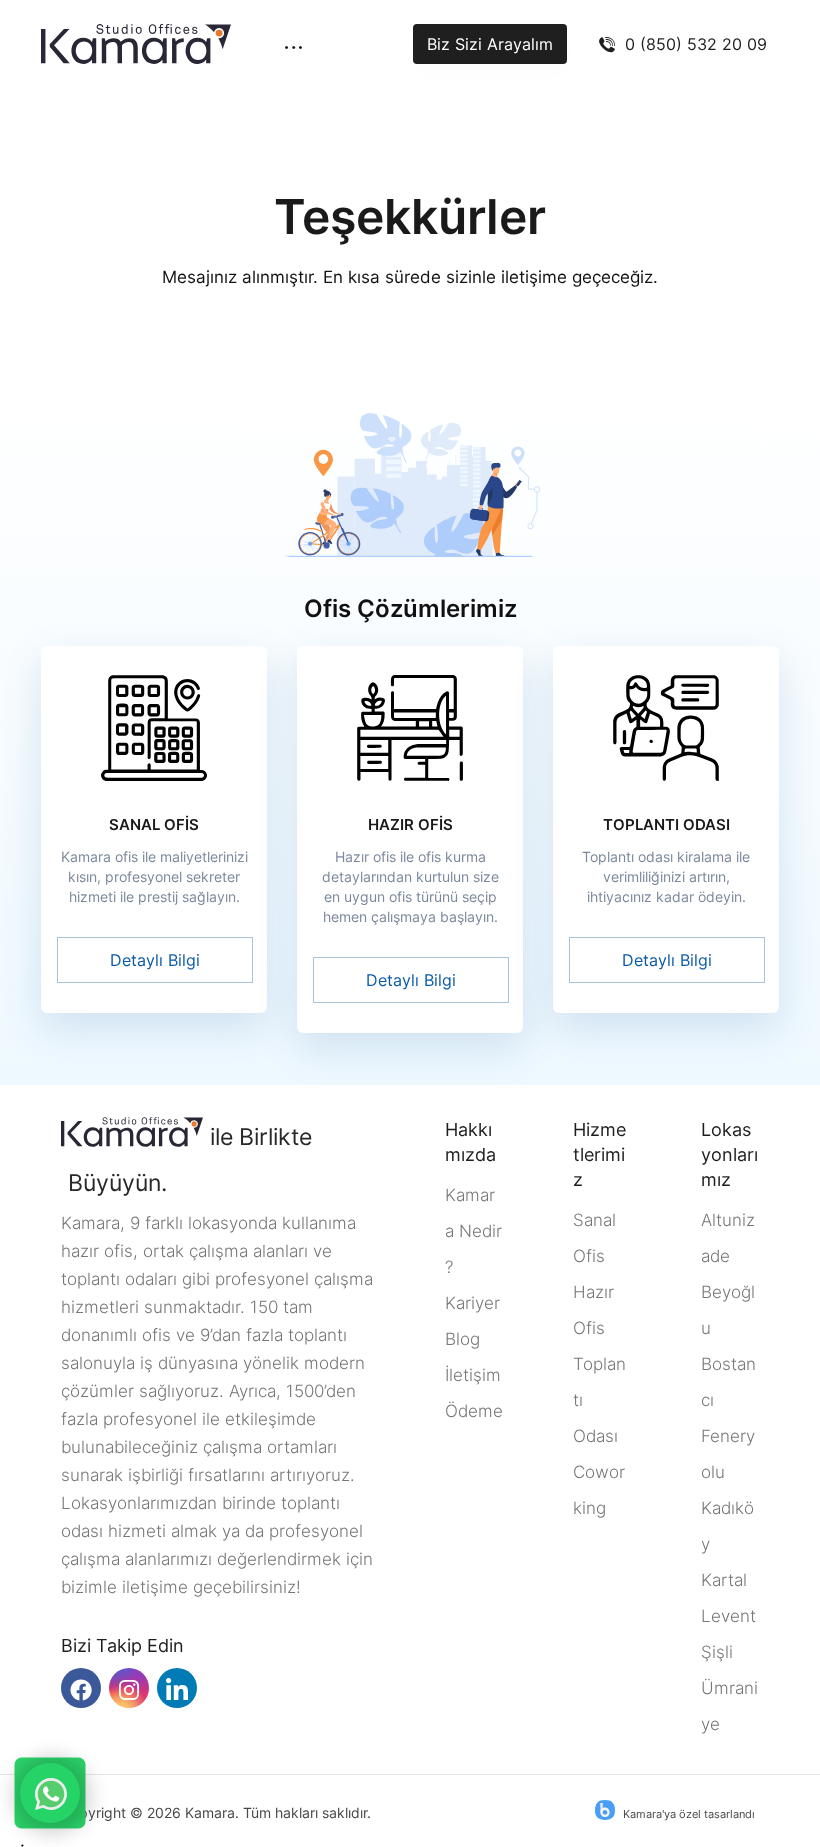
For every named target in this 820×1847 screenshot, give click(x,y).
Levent (728, 1616)
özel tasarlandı (717, 1814)
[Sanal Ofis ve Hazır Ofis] (136, 44)
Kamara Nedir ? (473, 1231)
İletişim (473, 1375)
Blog (462, 1339)
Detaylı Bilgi (155, 960)
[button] (293, 56)
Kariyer (472, 1303)
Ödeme (474, 1411)
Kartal (724, 1580)
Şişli (717, 1652)
